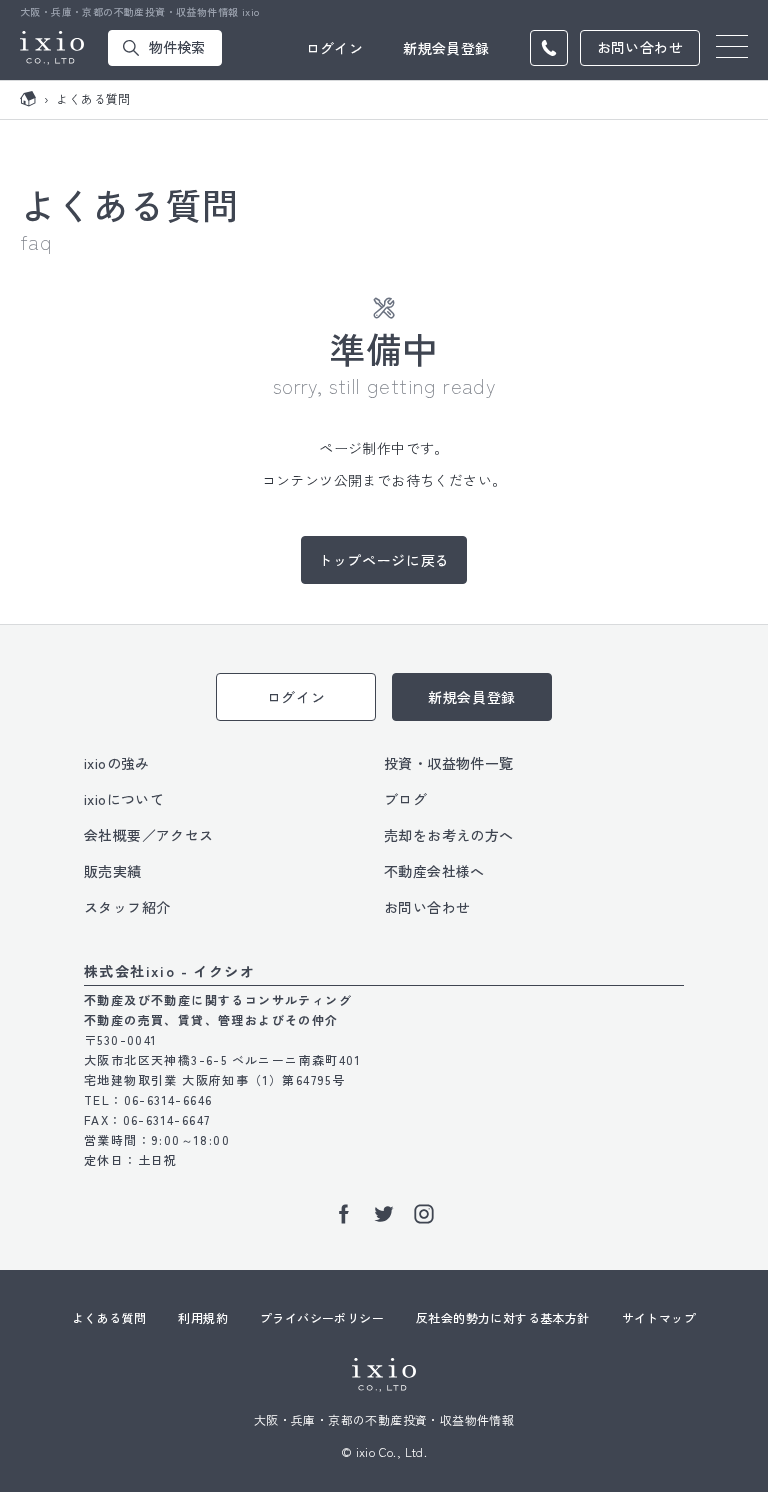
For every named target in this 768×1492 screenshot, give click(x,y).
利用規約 (203, 1317)
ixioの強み (117, 763)
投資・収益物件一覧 (449, 763)
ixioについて (124, 799)
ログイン (335, 48)
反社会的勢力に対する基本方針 (503, 1317)
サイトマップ (659, 1317)
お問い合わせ (427, 907)
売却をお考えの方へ (449, 835)
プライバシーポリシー (322, 1317)
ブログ (405, 799)
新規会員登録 (446, 48)
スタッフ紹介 (127, 907)
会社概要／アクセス (149, 835)
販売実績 (113, 871)
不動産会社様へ (434, 871)
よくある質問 (109, 1317)
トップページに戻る (384, 560)
